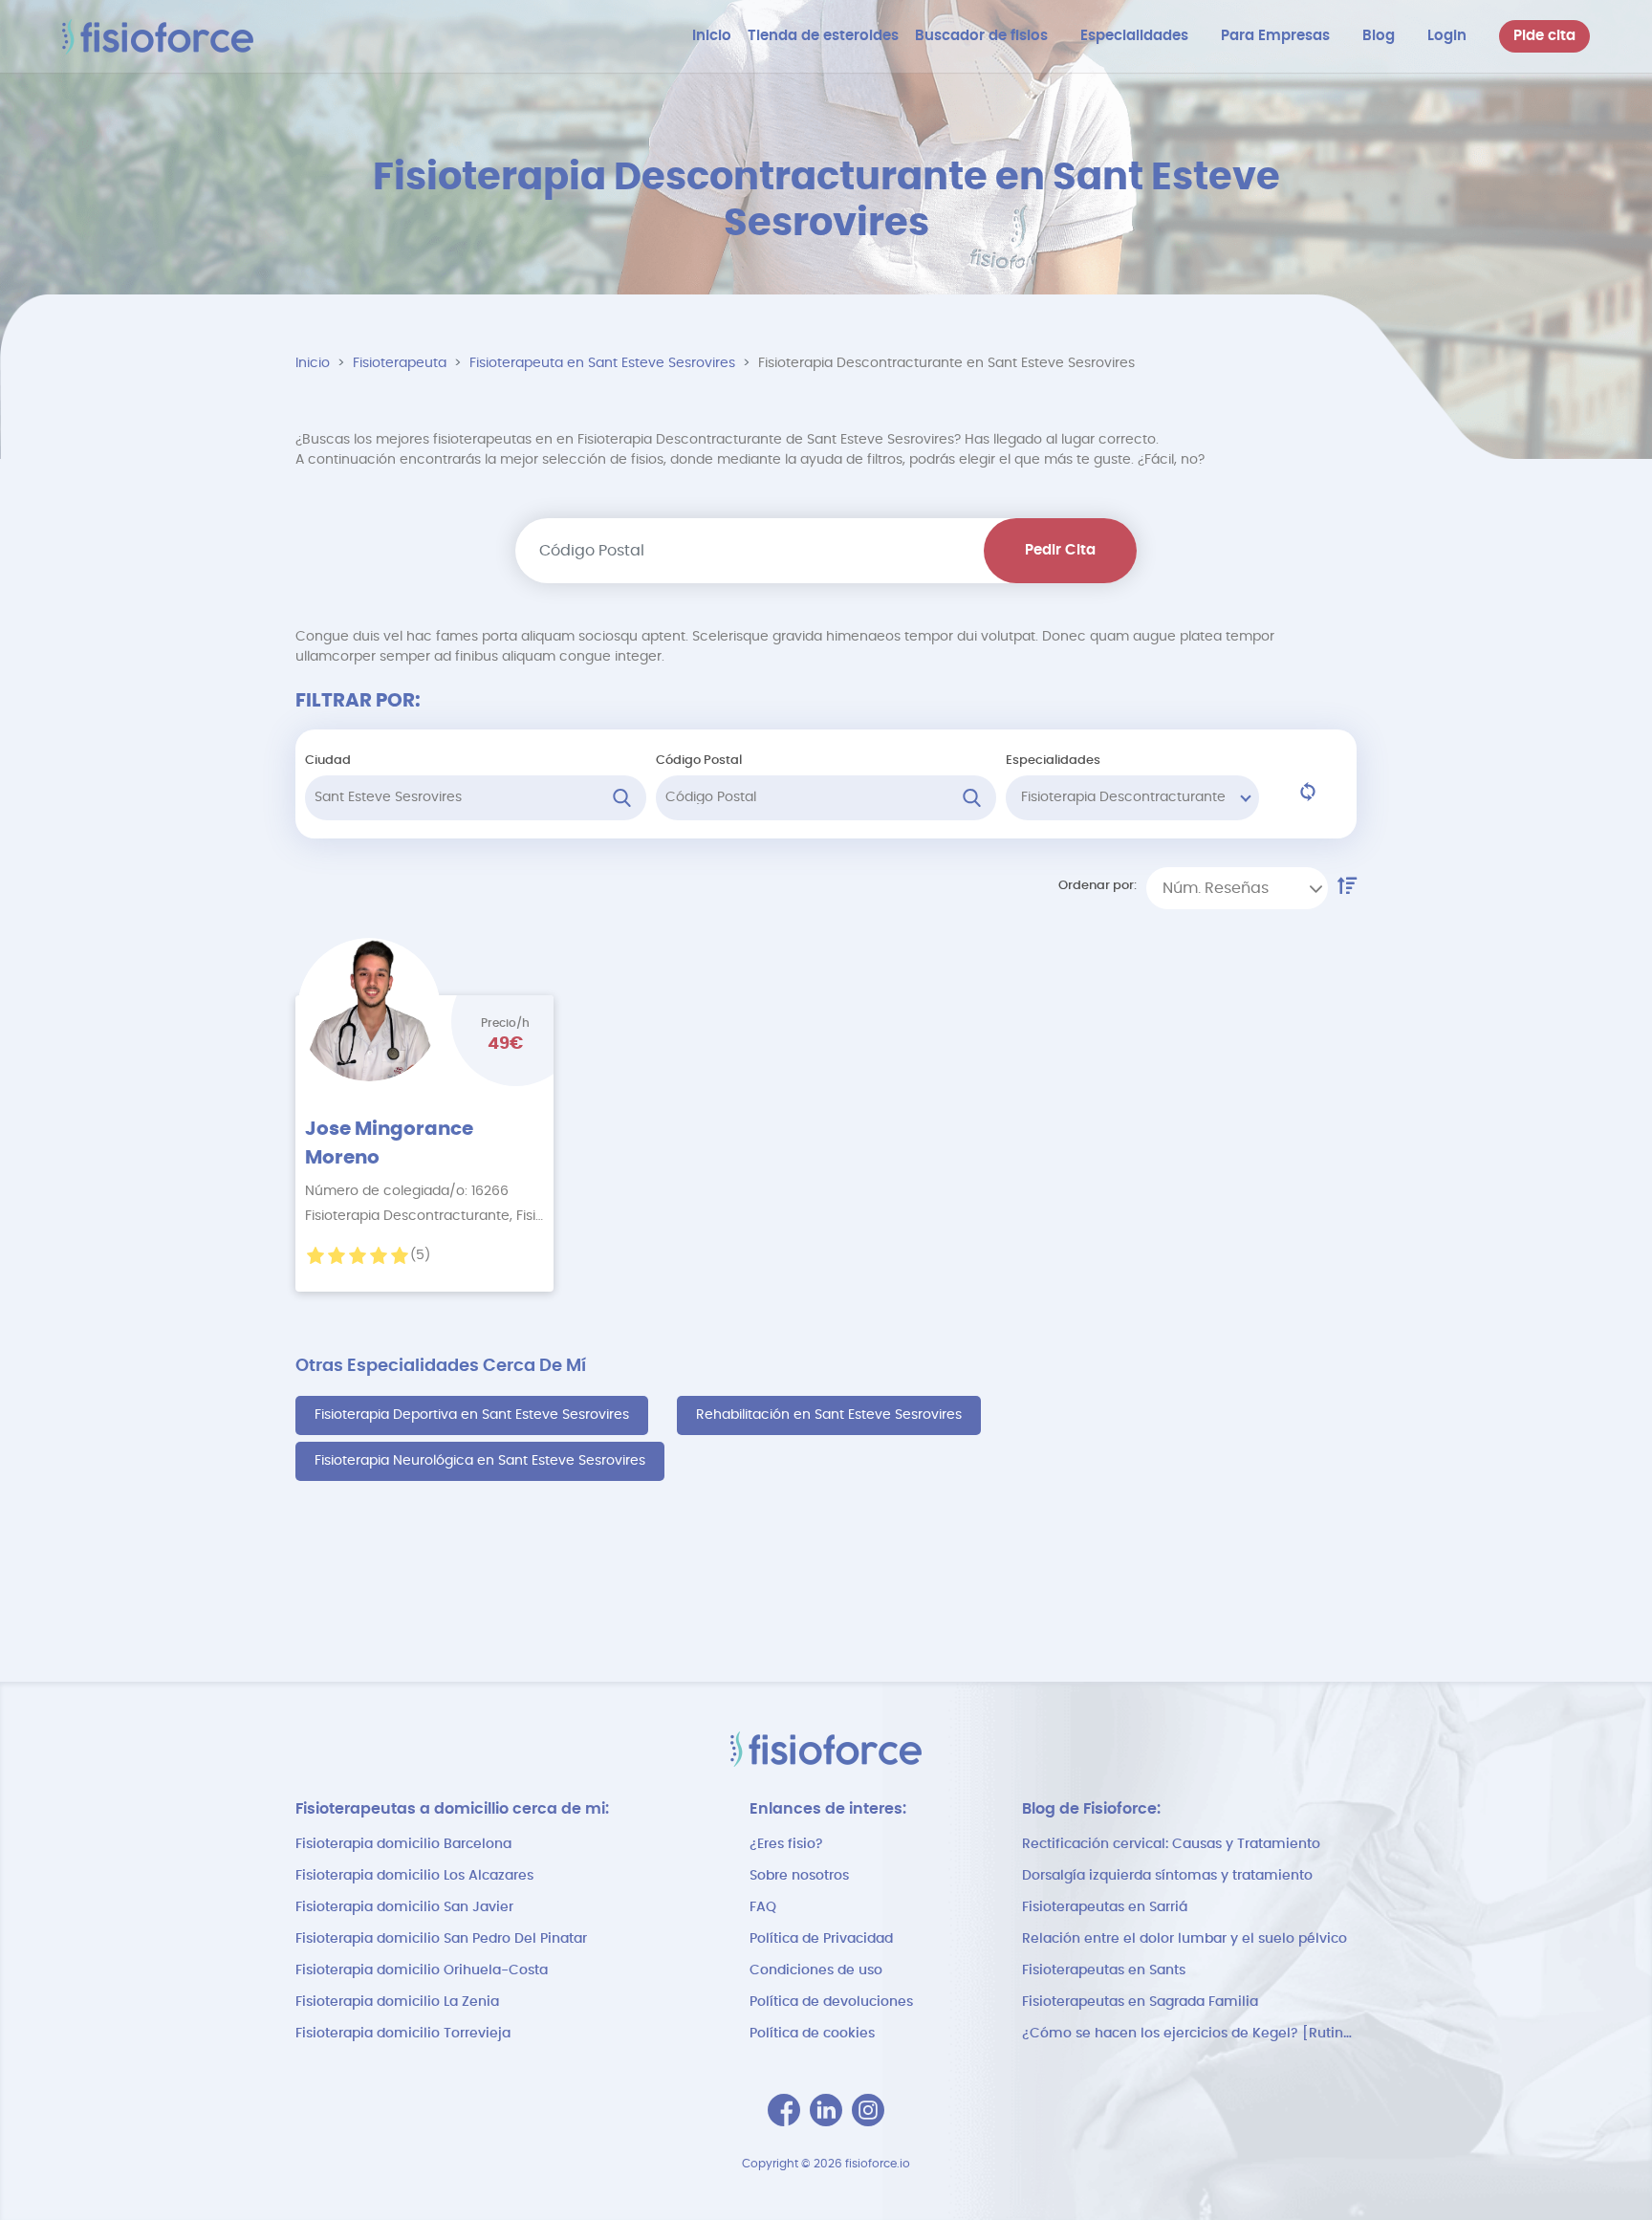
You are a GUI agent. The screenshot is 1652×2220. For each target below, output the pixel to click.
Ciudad (328, 761)
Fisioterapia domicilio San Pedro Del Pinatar (441, 1939)
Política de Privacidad (821, 1939)
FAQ (763, 1907)
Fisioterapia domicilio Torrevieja (403, 2034)
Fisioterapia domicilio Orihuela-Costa (422, 1970)
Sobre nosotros (799, 1876)
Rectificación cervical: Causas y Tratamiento (1171, 1844)
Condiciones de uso (816, 1970)
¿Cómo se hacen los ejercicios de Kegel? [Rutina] (1189, 2034)
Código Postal (699, 761)
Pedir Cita (1060, 550)
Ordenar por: (1098, 886)
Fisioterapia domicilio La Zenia (397, 2002)
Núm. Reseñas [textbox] (1216, 888)
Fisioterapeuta (400, 363)
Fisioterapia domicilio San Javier (404, 1907)
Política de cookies (812, 2034)
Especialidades (1053, 761)
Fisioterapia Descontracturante (1123, 797)
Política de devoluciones (831, 2002)
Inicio (313, 363)
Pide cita (1544, 36)
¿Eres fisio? (786, 1844)
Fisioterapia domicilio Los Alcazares (414, 1876)
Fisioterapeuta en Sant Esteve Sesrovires (602, 363)
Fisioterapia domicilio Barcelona (403, 1844)
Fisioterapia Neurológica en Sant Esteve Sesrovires (480, 1461)
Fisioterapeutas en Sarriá (1105, 1907)
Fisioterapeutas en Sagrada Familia (1140, 2002)
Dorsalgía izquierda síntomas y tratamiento (1167, 1876)
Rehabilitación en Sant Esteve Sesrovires (829, 1415)
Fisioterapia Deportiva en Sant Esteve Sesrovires (472, 1415)
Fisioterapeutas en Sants (1104, 1970)
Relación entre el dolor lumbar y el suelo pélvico (1185, 1939)
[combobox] (1237, 888)
